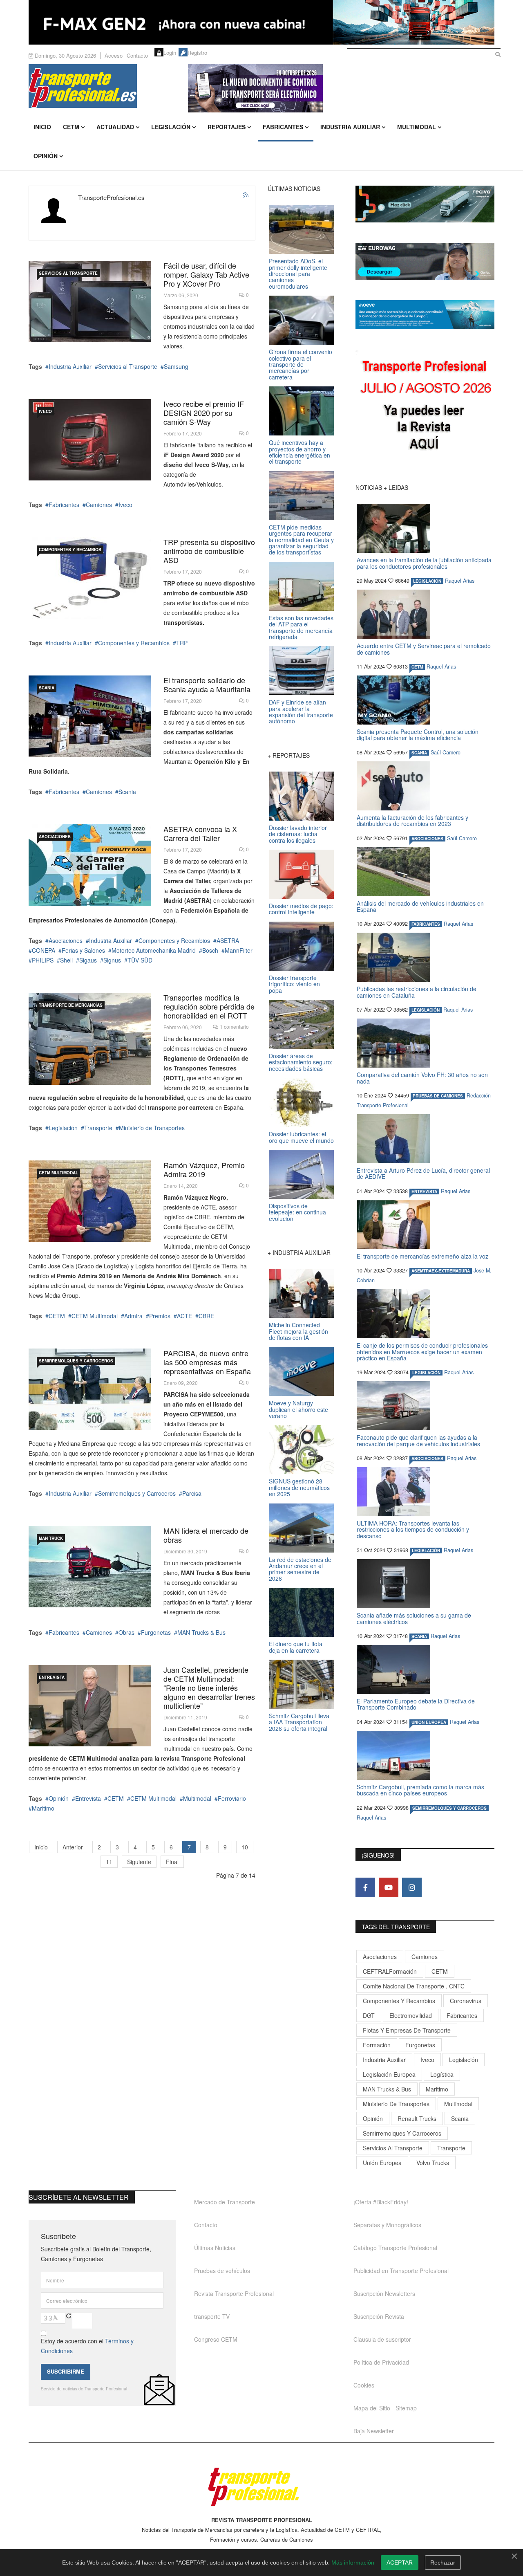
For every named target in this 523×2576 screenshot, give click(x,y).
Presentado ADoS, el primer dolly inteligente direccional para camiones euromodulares (298, 274)
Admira (133, 1316)
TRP (182, 643)
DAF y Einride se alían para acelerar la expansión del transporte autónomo (301, 711)
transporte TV (212, 2316)
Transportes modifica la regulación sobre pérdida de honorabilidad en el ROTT (209, 1006)
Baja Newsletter (374, 2431)
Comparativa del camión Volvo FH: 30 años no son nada (422, 1078)
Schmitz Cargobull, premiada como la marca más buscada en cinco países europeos (420, 1790)
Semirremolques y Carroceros (76, 1361)
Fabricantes (283, 127)
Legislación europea (389, 2074)
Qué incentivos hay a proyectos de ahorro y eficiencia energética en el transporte (299, 452)
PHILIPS (43, 960)
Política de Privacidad (381, 2362)
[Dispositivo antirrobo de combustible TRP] (90, 578)
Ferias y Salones (83, 950)
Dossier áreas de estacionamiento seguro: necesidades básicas (301, 1062)
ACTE (184, 1316)
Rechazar (443, 2563)
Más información (353, 2563)
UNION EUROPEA (429, 1722)
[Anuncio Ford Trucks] (261, 22)
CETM (71, 127)
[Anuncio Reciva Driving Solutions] (425, 204)
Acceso (114, 55)
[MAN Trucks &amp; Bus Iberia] (90, 1567)
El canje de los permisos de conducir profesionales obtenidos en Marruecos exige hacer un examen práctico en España (422, 1352)
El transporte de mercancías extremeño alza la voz (422, 1256)
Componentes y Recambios (70, 550)
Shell (66, 960)
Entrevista (52, 1677)
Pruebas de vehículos (222, 2271)
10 (245, 1847)
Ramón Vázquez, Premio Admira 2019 (204, 1169)
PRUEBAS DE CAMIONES (438, 1096)
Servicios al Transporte (68, 273)
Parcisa (192, 1493)
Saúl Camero (446, 752)
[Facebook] (365, 1887)
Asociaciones (66, 940)
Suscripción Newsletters (384, 2293)
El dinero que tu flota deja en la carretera (296, 1647)
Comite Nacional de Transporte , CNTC (414, 1986)
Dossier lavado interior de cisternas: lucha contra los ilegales (298, 834)
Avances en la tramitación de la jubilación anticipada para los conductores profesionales (424, 563)
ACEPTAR (400, 2563)
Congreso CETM (216, 2339)
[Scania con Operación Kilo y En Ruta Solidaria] (90, 716)
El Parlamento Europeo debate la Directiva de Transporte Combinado (416, 1704)
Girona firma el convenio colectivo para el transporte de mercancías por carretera (301, 364)
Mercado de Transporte (225, 2202)
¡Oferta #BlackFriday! (381, 2202)
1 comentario (234, 1027)
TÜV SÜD (140, 960)
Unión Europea (382, 2163)
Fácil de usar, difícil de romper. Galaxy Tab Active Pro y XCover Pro (206, 274)
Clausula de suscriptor (382, 2339)
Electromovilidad (411, 2015)
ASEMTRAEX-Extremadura (441, 1271)
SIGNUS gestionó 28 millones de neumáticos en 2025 (299, 1487)
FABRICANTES (426, 924)
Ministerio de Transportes (152, 1128)
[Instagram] (412, 1887)
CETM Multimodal (58, 1173)
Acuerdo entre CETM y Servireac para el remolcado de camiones (424, 649)
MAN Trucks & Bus (201, 1632)
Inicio (42, 127)
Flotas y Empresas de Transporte (407, 2030)
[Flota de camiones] (90, 1039)
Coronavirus (466, 2001)
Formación (377, 2045)
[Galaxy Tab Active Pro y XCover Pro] (90, 302)
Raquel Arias (460, 581)
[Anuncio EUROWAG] (425, 261)
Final (172, 1862)
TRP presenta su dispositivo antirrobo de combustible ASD (209, 551)
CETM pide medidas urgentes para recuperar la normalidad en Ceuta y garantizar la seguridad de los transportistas (301, 540)
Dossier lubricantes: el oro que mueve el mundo (301, 1137)
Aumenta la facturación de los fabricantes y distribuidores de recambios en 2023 (412, 820)
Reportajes (227, 127)
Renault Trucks (417, 2118)
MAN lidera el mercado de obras (206, 1535)
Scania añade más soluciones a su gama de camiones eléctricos (414, 1618)
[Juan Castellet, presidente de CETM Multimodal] (90, 1706)
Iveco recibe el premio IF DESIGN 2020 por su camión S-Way (204, 413)
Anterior (73, 1847)
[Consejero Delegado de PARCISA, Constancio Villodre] (90, 1389)
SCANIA (47, 688)
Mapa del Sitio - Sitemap (385, 2408)
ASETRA (228, 940)
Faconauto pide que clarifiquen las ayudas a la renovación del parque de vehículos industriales (418, 1440)
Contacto (137, 55)
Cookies (364, 2385)
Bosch (210, 950)
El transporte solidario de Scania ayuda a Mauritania (207, 684)
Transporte (98, 1128)
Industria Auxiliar (350, 127)
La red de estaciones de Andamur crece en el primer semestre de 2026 (300, 1569)
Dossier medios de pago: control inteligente (301, 909)
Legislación (171, 127)
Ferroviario (232, 1798)
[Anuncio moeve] (425, 315)
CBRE (206, 1316)
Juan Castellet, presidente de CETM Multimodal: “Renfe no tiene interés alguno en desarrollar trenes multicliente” (209, 1687)
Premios (160, 1316)
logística (442, 2074)
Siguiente (139, 1862)
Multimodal (417, 127)
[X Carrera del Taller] (90, 865)
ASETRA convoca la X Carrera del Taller (200, 833)
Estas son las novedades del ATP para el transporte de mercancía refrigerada (301, 627)
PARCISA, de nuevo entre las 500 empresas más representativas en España (207, 1362)
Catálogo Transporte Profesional (395, 2248)
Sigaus (88, 960)
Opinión (46, 156)
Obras (126, 1632)
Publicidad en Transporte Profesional (401, 2271)
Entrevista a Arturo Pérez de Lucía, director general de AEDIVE (423, 1173)
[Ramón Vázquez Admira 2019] (90, 1201)
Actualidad (115, 127)
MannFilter (239, 950)
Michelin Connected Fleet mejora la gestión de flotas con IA (298, 1331)
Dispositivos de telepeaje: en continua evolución (297, 1212)
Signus (112, 960)
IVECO (45, 411)
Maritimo (43, 1808)
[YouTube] (389, 1887)
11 (109, 1862)
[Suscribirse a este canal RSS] (246, 195)
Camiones (99, 505)
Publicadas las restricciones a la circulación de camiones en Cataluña (417, 992)
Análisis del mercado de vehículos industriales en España (420, 906)
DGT (369, 2015)
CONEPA (44, 950)
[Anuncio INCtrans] (341, 88)
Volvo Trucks (433, 2163)
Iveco (125, 505)
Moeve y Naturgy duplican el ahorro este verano (298, 1409)
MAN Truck (51, 1538)
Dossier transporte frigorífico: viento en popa (294, 984)
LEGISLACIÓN (427, 581)
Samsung (176, 366)
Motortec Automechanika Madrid (154, 950)
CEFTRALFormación (390, 1971)
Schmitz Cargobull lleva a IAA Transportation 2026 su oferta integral (299, 1722)
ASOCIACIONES (55, 837)
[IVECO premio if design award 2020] (90, 440)
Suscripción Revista (379, 2316)
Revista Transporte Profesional (234, 2293)
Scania (127, 792)
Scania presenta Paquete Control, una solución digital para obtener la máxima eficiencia (418, 735)
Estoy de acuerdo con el (87, 2346)
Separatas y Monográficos (387, 2225)
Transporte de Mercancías (71, 1005)
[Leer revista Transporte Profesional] (425, 407)
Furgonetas (156, 1632)
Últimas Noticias (215, 2248)
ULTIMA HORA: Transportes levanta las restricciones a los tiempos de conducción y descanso (413, 1529)
